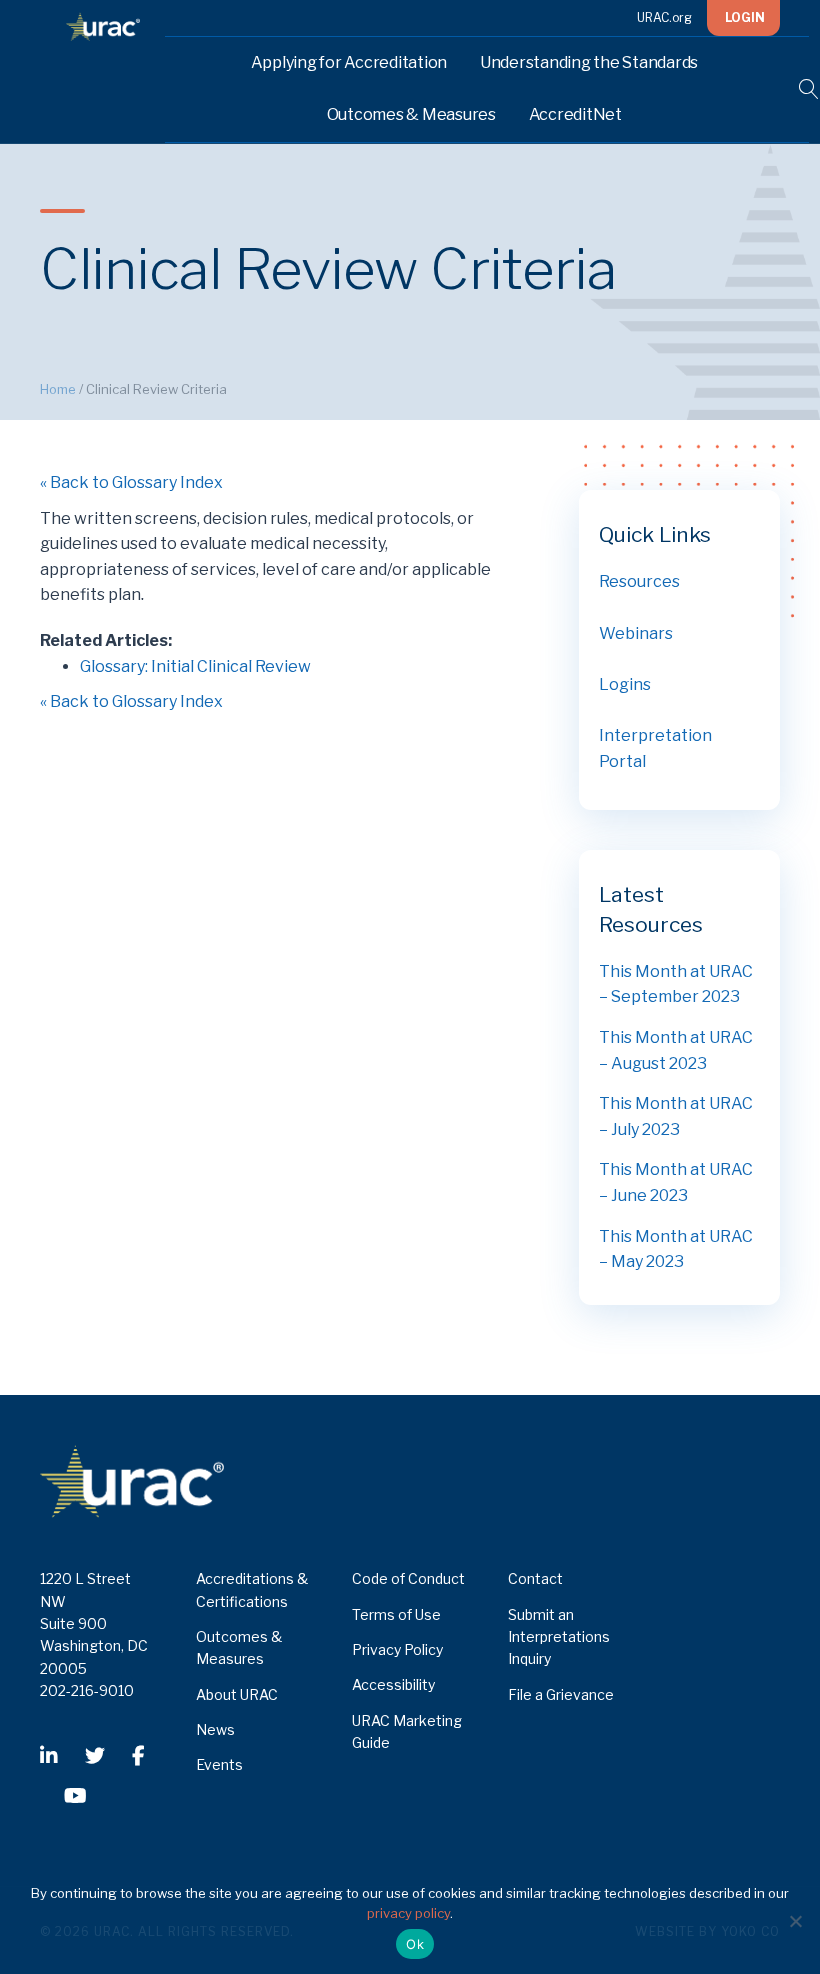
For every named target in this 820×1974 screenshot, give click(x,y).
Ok (415, 1944)
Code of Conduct (408, 1578)
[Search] (796, 89)
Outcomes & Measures (411, 114)
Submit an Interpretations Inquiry (559, 1637)
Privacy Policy (397, 1649)
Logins (625, 684)
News (215, 1729)
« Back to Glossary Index (131, 482)
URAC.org (664, 17)
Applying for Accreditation (349, 62)
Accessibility (393, 1684)
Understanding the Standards (589, 62)
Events (219, 1764)
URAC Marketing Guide (407, 1731)
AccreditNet (575, 114)
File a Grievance (561, 1694)
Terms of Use (396, 1614)
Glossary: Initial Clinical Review (195, 666)
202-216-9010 (87, 1690)
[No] (795, 1921)
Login (745, 17)
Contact (535, 1578)
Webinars (636, 633)
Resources (639, 581)
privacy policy (408, 1913)
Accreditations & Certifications (252, 1589)
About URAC (237, 1694)
